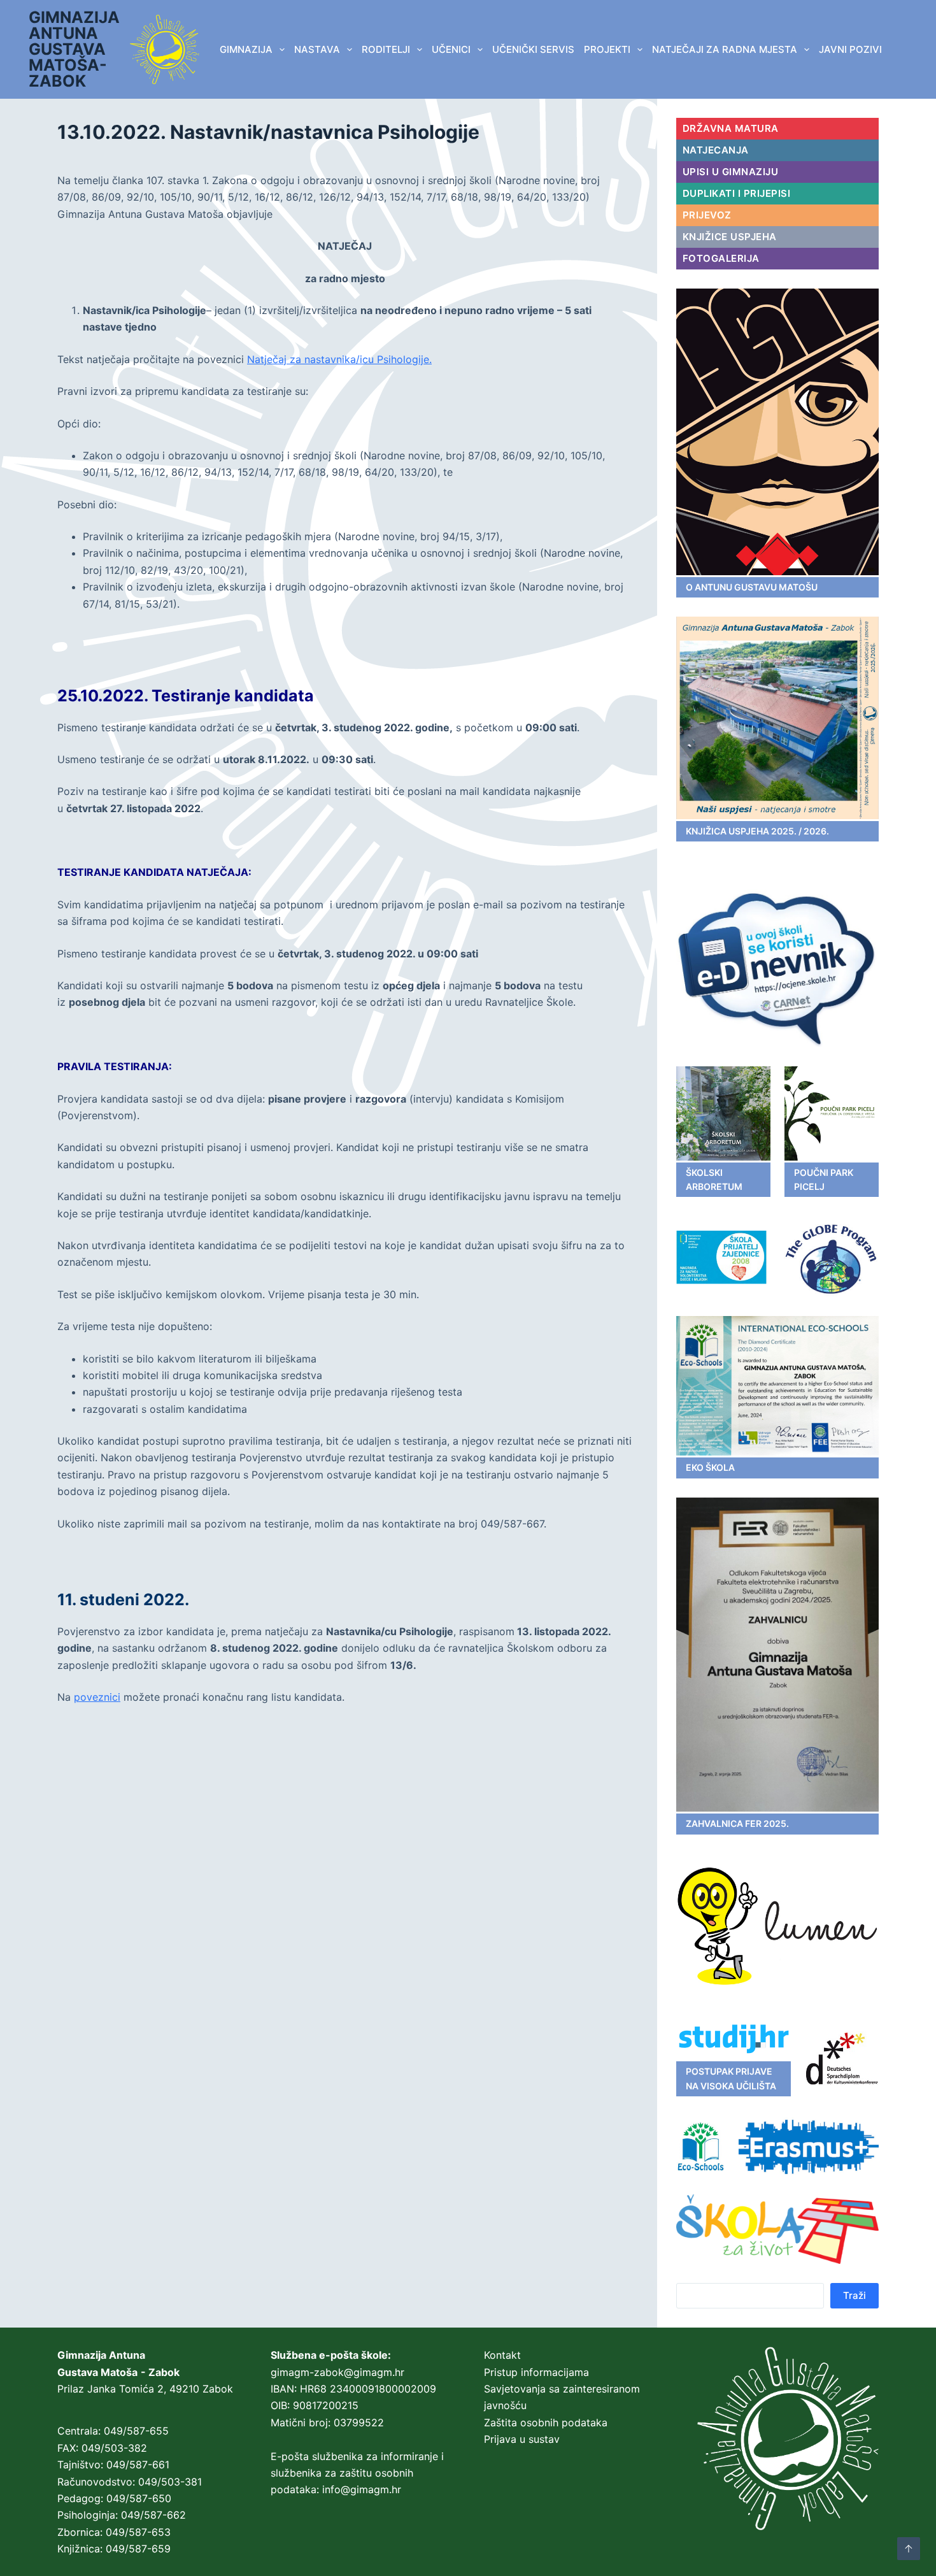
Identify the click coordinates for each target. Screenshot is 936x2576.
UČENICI (451, 49)
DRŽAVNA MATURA (731, 128)
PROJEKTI (607, 49)
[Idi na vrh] (909, 2549)
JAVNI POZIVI (850, 49)
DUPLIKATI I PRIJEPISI (737, 193)
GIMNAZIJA (246, 49)
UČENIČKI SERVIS (533, 49)
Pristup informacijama (536, 2372)
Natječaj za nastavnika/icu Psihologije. (339, 359)
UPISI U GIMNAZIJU (731, 172)
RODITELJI (386, 49)
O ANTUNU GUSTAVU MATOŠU (752, 587)
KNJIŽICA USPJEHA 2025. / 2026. (757, 831)
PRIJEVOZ (707, 215)
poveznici (97, 1697)
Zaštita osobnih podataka (546, 2422)
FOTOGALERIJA (721, 258)
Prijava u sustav (522, 2439)
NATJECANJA (716, 150)
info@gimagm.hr (362, 2489)
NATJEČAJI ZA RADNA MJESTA (725, 49)
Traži (854, 2295)
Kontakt (502, 2355)
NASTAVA (317, 49)
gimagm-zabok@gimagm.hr (337, 2372)
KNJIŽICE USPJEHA (730, 237)
